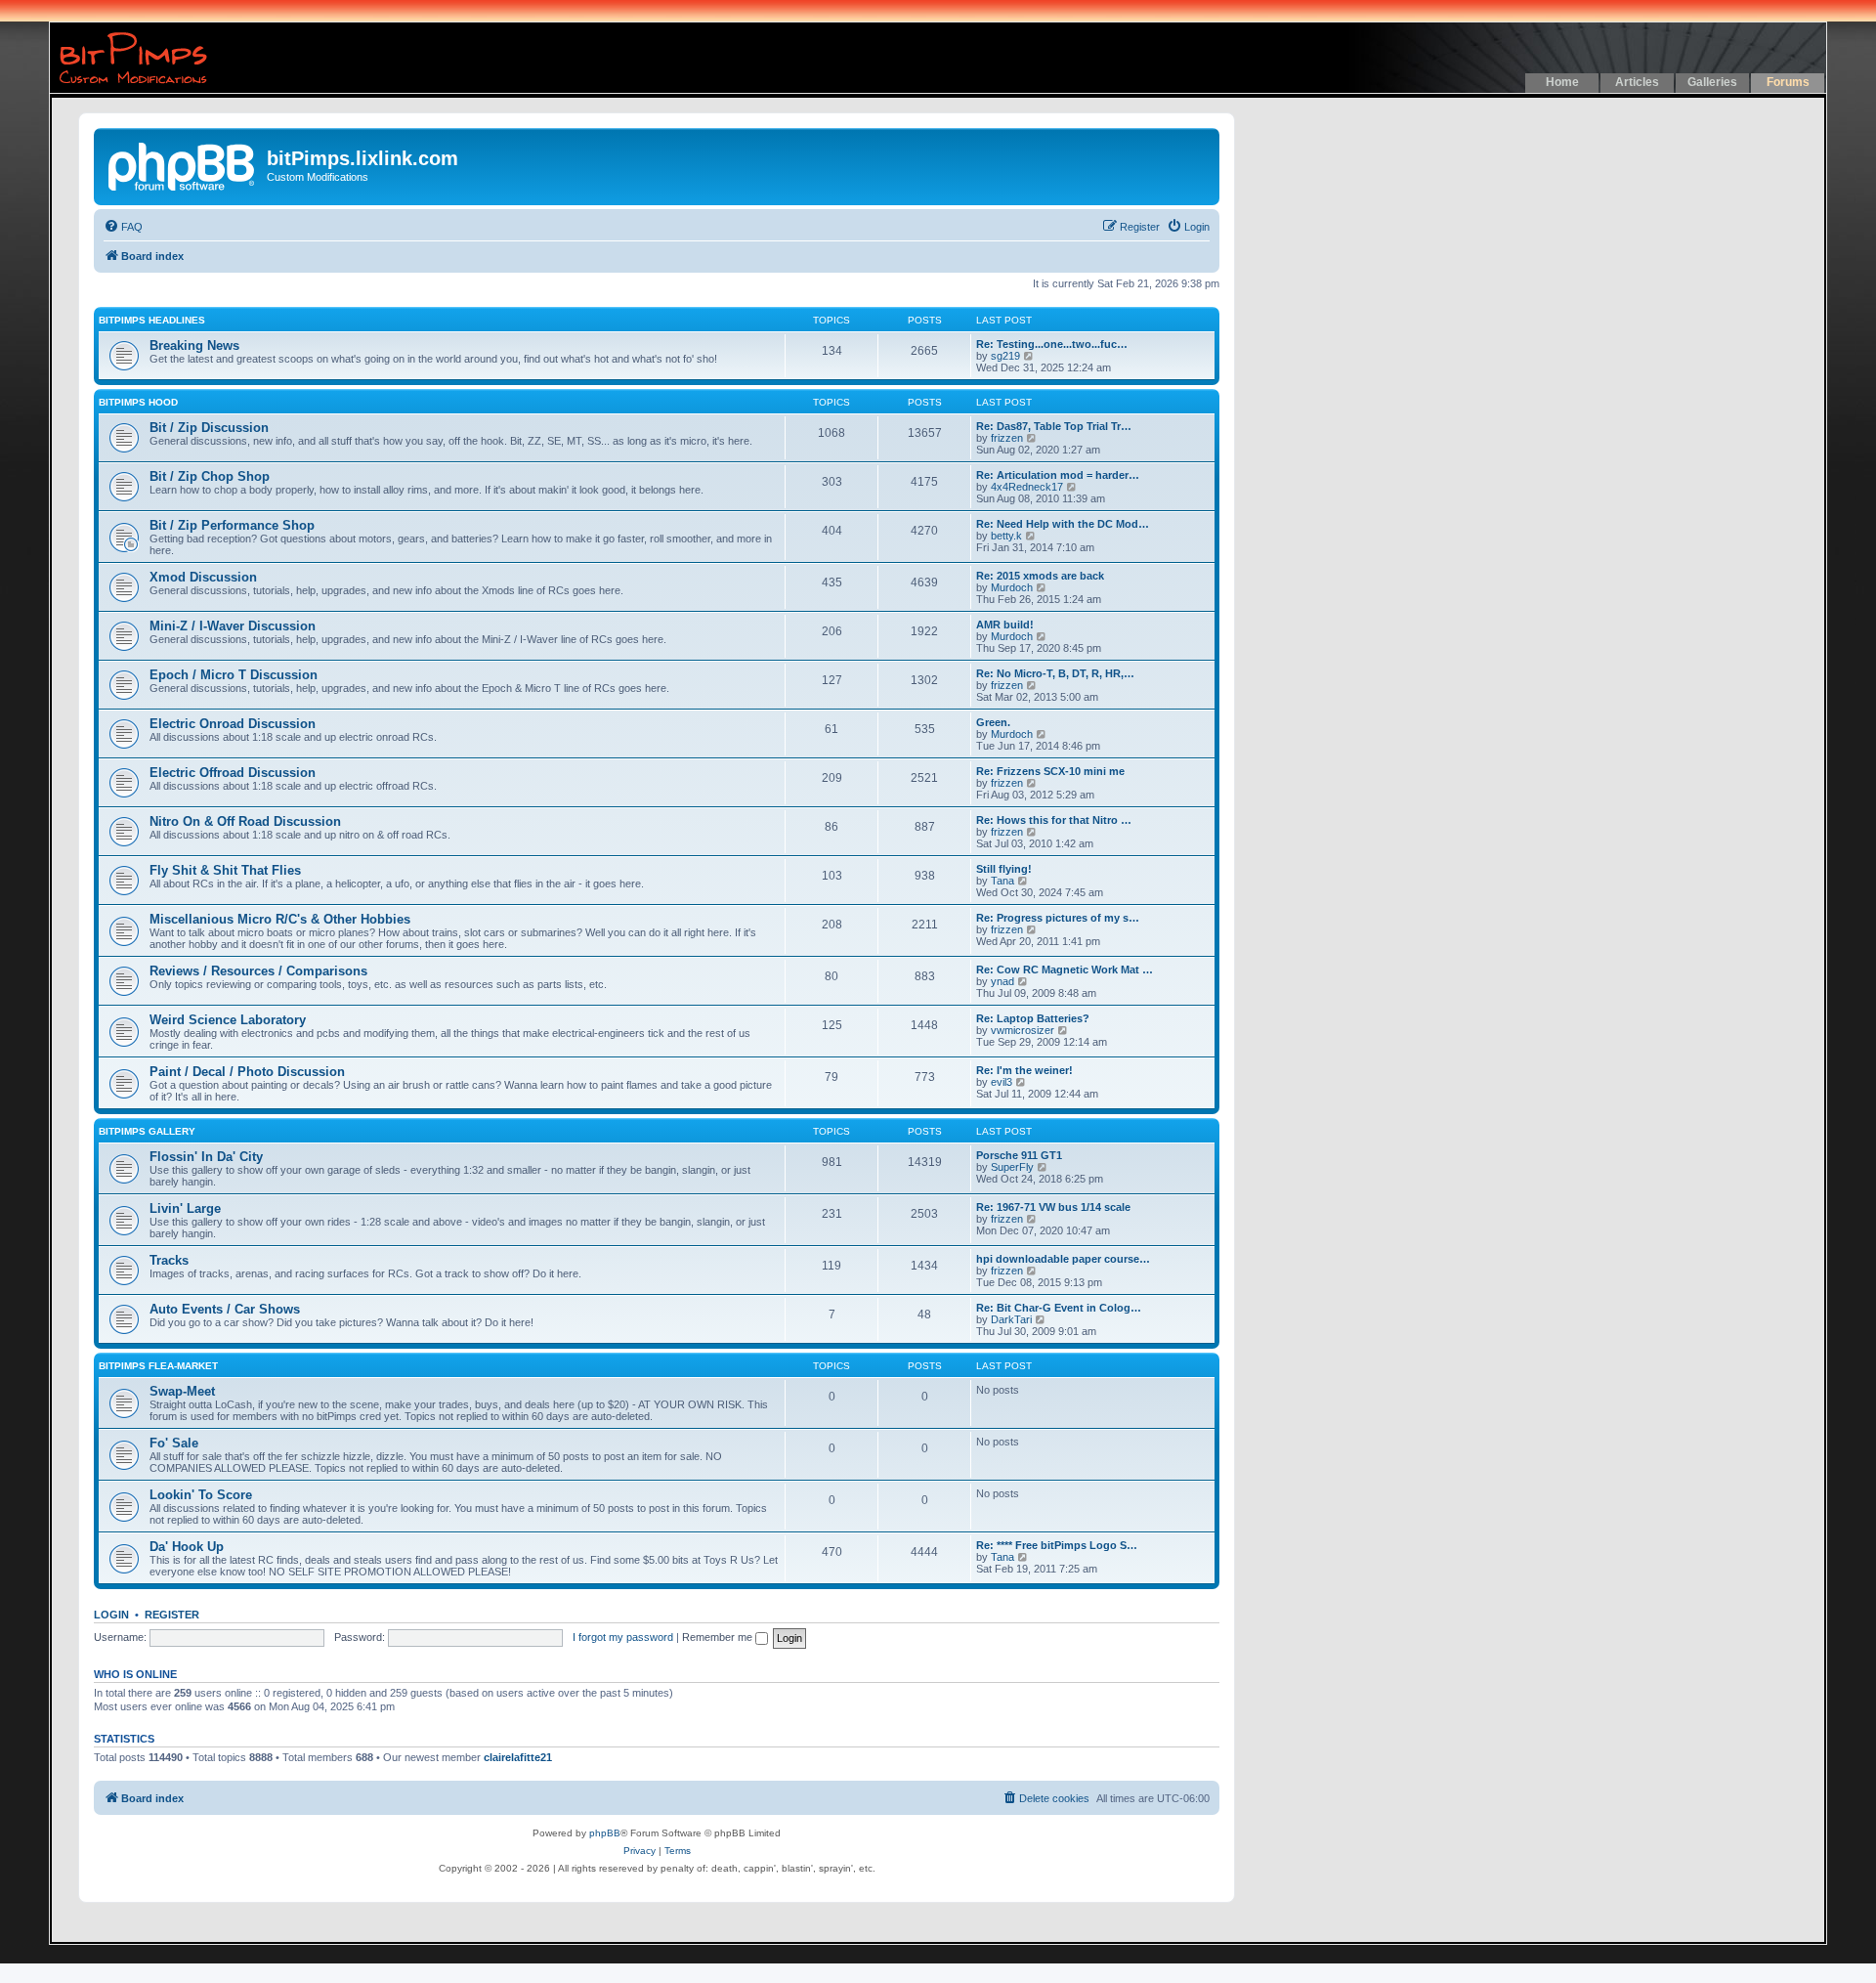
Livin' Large (185, 1208)
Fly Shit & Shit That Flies (225, 870)
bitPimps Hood (138, 402)
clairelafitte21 (518, 1757)
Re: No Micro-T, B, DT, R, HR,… (1055, 673)
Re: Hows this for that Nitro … (1054, 820)
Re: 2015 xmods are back (1040, 576)
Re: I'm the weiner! (1024, 1070)
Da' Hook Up (187, 1547)
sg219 (1005, 356)
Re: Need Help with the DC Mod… (1063, 524)
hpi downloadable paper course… (1063, 1259)
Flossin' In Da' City (206, 1157)
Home (1562, 82)
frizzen (1007, 438)
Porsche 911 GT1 (1019, 1155)
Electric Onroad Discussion (233, 724)
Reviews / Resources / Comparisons (258, 971)
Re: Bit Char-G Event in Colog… (1059, 1308)
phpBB (605, 1833)
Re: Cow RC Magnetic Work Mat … (1065, 970)
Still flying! (1004, 869)
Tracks (169, 1260)
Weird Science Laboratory (228, 1020)
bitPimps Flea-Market (158, 1366)
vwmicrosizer (1023, 1030)
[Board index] (183, 164)
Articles (1637, 82)
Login (111, 1615)
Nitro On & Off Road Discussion (245, 821)
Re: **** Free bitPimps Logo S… (1057, 1545)
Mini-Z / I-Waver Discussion (233, 626)
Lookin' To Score (201, 1495)
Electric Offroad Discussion (233, 773)
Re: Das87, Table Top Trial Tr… (1054, 426)
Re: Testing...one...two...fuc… (1052, 344)
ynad (1002, 981)
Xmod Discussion (203, 577)
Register (172, 1615)
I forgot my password (623, 1637)
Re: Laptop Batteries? (1033, 1018)
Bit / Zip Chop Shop (210, 476)
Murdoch (1012, 587)
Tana (1002, 881)
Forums (1788, 82)
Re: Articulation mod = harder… (1058, 475)
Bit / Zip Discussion (209, 428)
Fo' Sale (174, 1443)
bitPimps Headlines (152, 320)
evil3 (1002, 1082)
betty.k (1006, 536)
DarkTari (1011, 1319)
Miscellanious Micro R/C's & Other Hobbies (280, 919)
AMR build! (1005, 625)
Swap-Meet (182, 1391)
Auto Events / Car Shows (225, 1309)
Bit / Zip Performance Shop (232, 525)
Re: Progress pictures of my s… (1058, 918)
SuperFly (1012, 1167)
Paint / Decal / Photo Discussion (247, 1072)
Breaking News (194, 345)
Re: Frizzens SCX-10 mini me (1050, 771)
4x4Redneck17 (1027, 487)
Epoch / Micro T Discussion (234, 675)
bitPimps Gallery (147, 1131)
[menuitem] (123, 227)
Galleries (1712, 82)
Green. (993, 722)
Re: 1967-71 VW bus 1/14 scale (1053, 1207)
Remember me (719, 1637)
